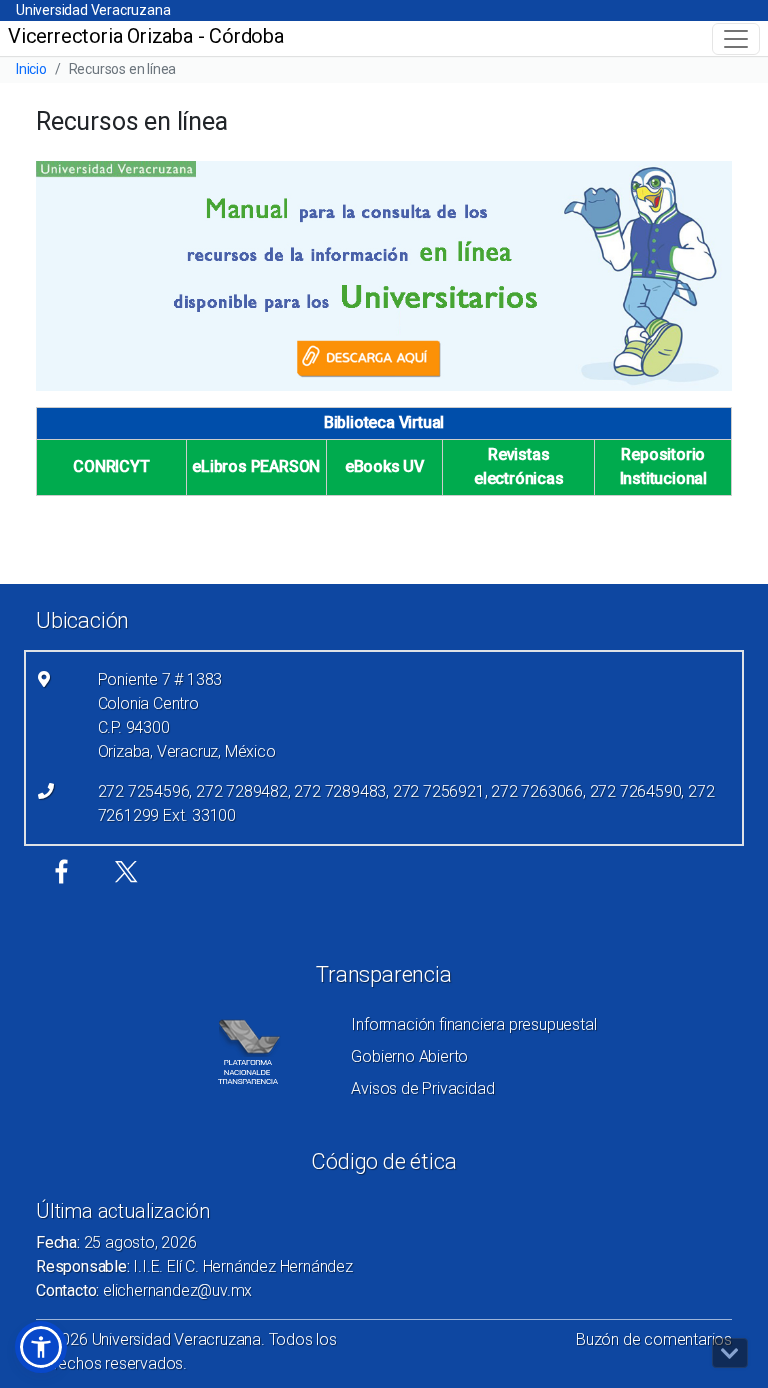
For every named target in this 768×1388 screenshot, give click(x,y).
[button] (41, 1347)
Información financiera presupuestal (473, 1024)
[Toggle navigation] (736, 39)
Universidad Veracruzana (93, 10)
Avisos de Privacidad (422, 1088)
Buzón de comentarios (654, 1339)
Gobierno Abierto (409, 1056)
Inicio (31, 69)
